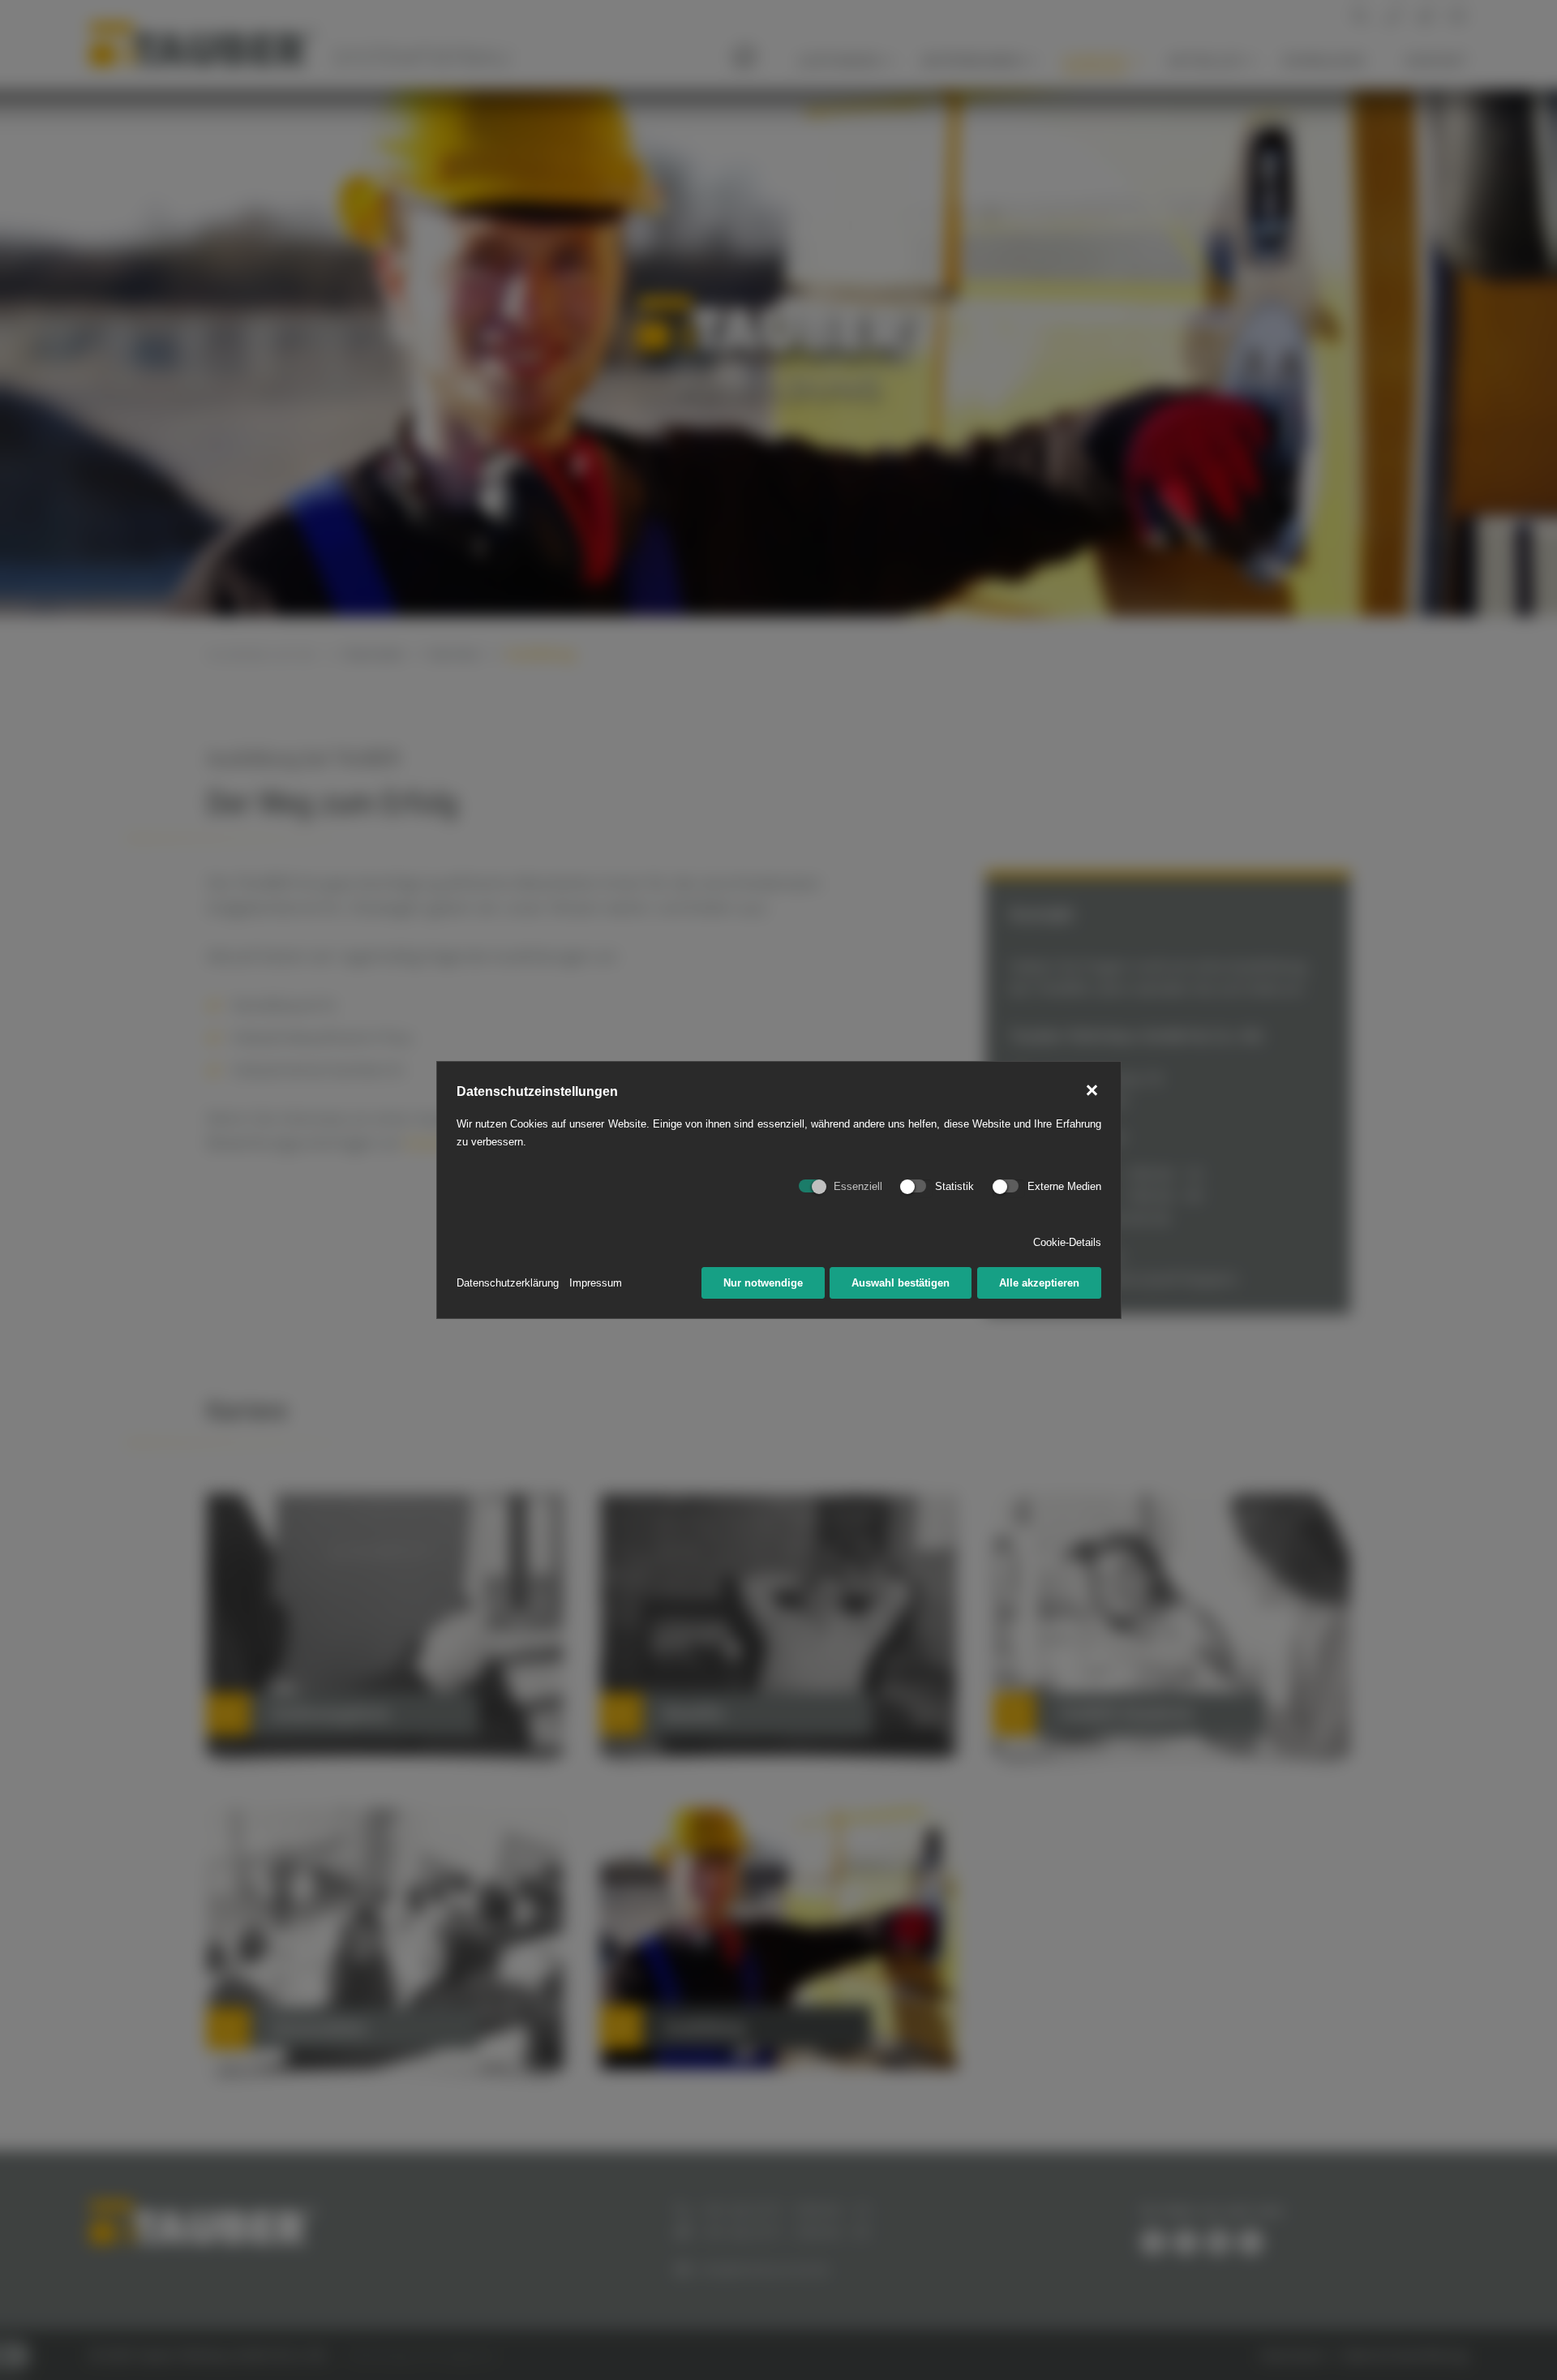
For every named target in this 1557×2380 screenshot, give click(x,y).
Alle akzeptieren (1039, 1283)
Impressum (596, 1283)
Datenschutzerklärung (508, 1283)
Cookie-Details (1067, 1242)
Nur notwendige (763, 1283)
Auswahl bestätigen (901, 1283)
